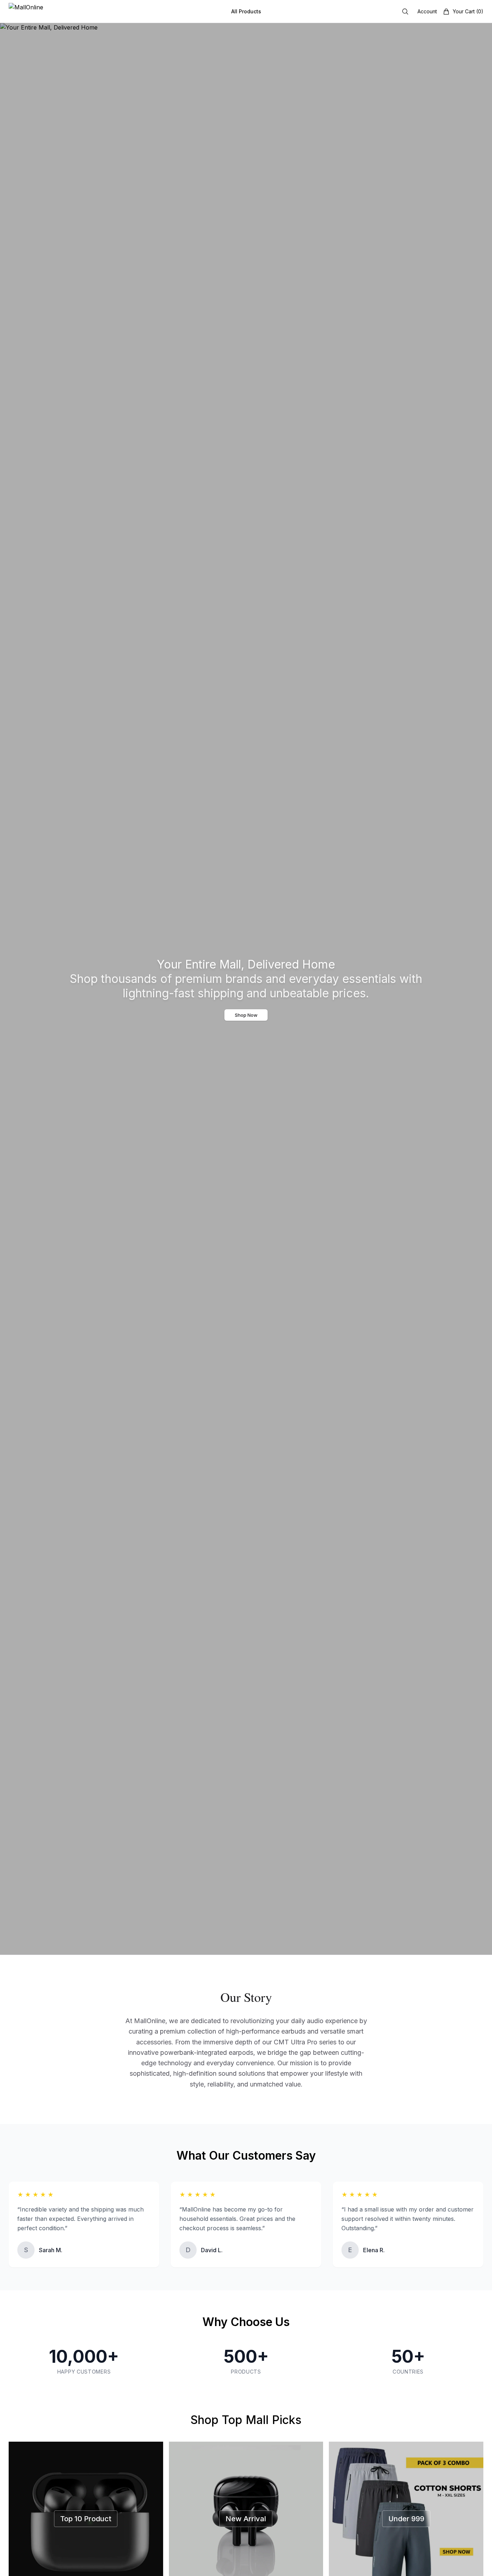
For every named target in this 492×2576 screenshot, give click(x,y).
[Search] (405, 12)
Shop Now (246, 1015)
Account (427, 11)
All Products (246, 11)
